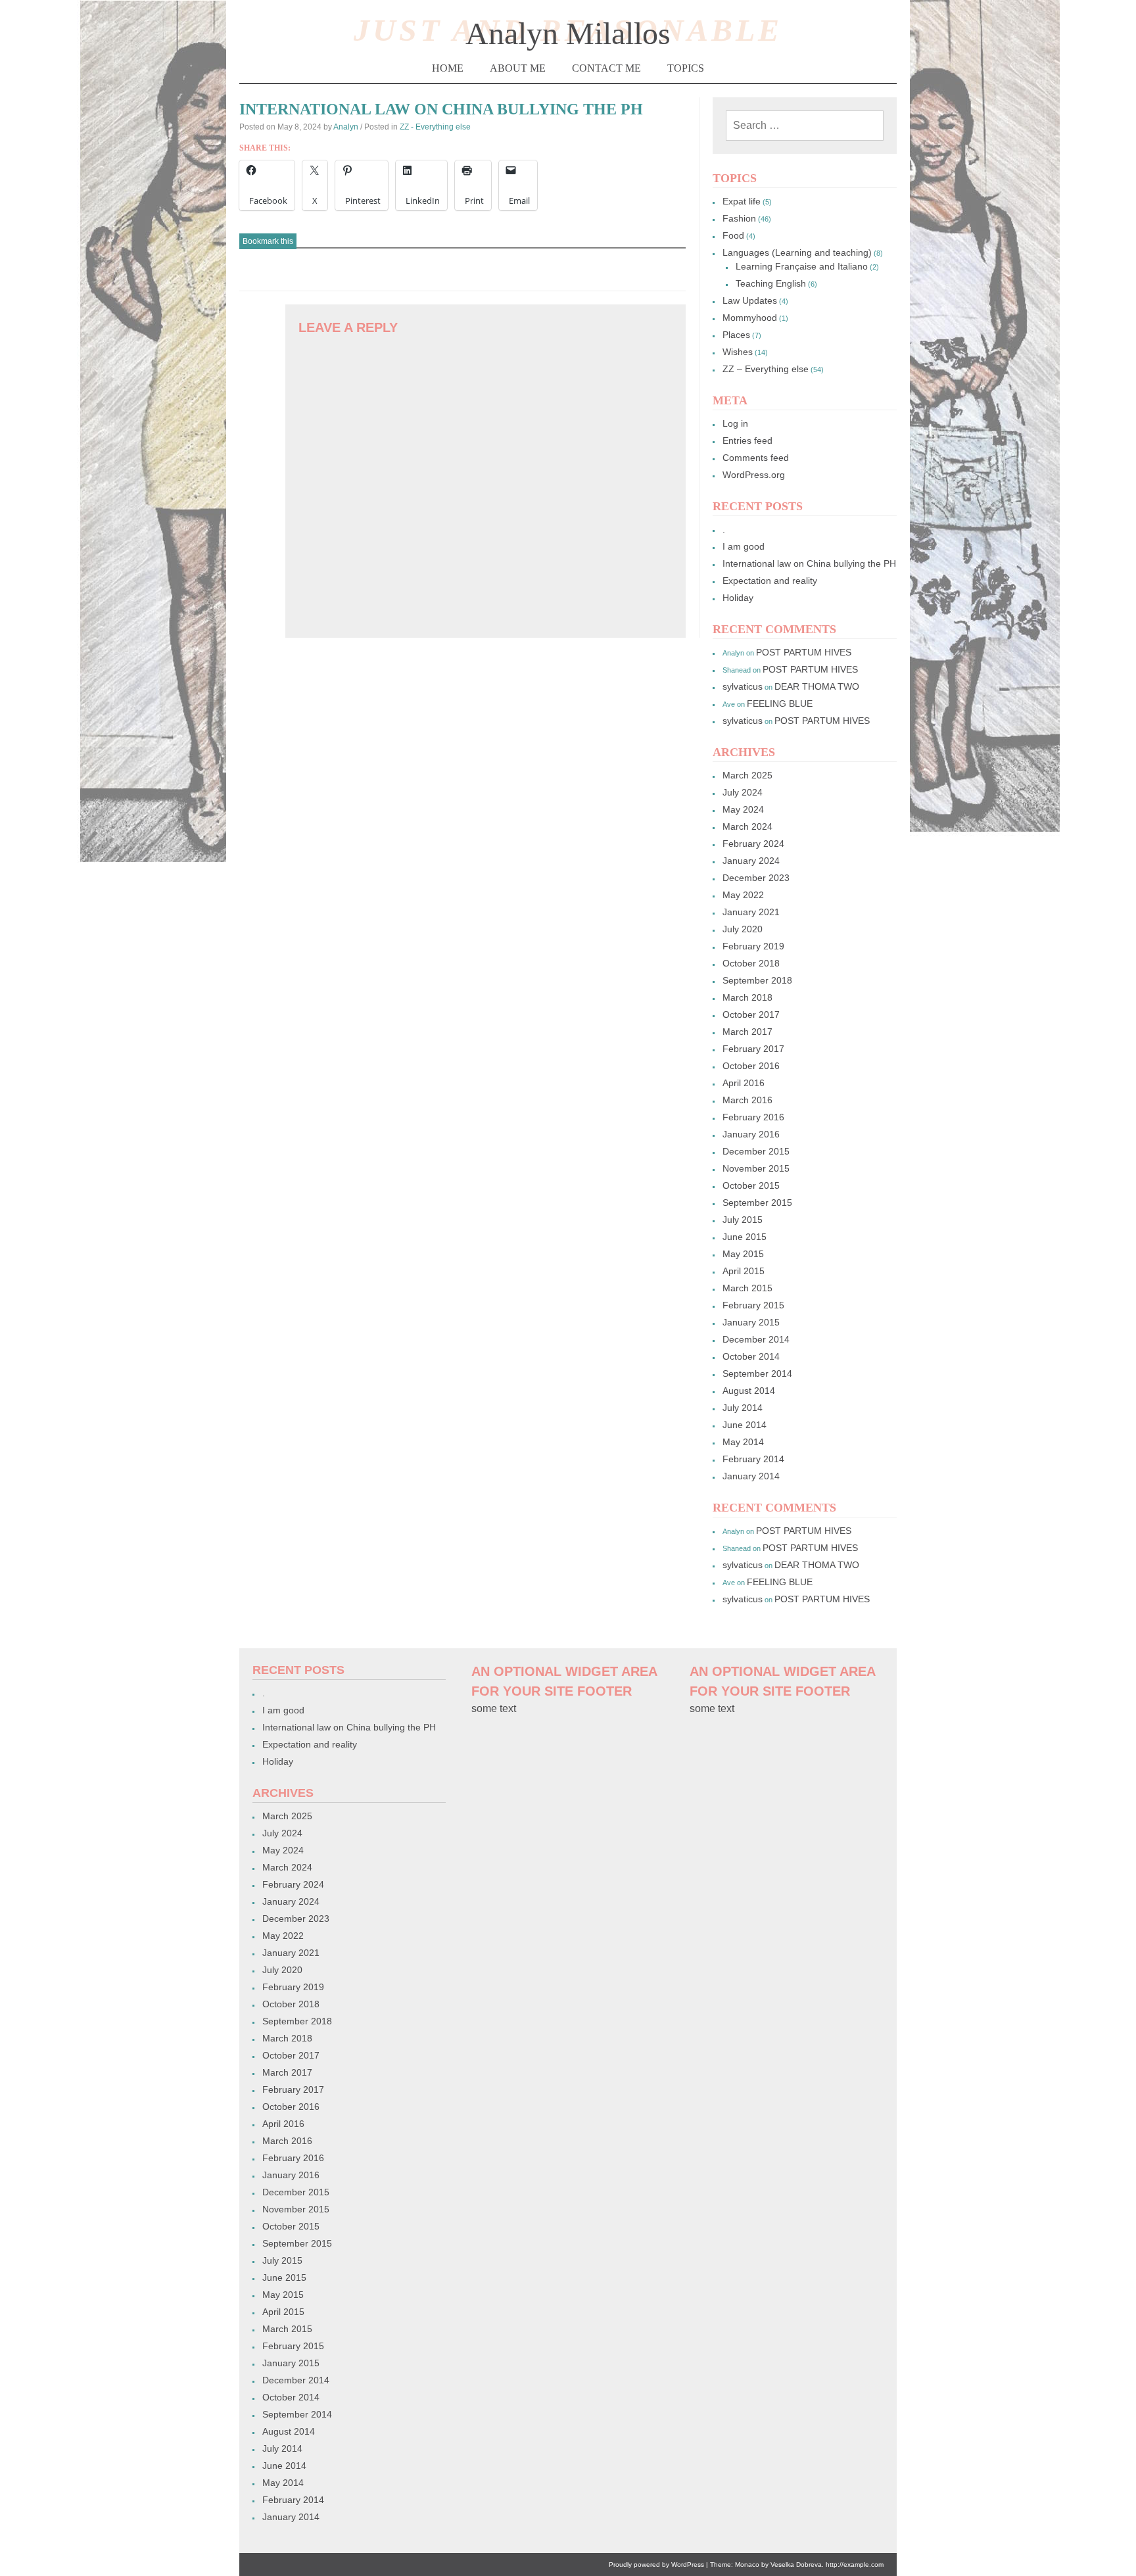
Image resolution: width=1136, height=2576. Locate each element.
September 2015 (757, 1203)
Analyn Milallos (568, 33)
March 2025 (747, 775)
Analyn (346, 127)
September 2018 (757, 980)
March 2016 (747, 1100)
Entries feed (747, 441)
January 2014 (751, 1476)
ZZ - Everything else (435, 127)
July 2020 (743, 929)
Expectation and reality (770, 581)
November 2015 (756, 1168)
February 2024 (753, 844)
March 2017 (747, 1032)
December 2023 (756, 878)
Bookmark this (268, 241)
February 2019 (753, 946)
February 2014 (753, 1459)
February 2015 (753, 1305)
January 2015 (751, 1322)
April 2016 (744, 1083)
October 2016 (751, 1066)
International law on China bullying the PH (809, 563)
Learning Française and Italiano (802, 266)
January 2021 (751, 912)
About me (518, 68)
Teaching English (771, 283)
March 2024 (747, 826)
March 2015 (747, 1288)
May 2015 (743, 1254)
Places (736, 335)
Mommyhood (750, 318)
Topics (686, 68)
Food (733, 235)
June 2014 (745, 1425)
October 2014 (751, 1356)
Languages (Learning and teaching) (797, 252)
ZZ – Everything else (766, 369)
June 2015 (745, 1237)
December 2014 (756, 1339)
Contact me (606, 68)
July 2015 (743, 1220)
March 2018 (747, 997)
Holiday (738, 598)
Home (448, 68)
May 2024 (743, 809)
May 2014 (743, 1442)
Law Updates (750, 300)
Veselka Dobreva (796, 2564)
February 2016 (753, 1117)
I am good (744, 546)
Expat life (742, 201)
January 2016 (751, 1134)
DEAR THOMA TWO (817, 686)
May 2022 (743, 895)
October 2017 (751, 1014)
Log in (735, 423)
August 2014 (749, 1391)
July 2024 (743, 792)
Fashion (739, 218)
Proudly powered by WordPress (656, 2564)
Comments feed (756, 458)
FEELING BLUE (780, 704)
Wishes (738, 352)
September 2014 (757, 1373)
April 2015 (744, 1271)
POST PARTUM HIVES (804, 652)
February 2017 (753, 1049)
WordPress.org (754, 475)
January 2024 (751, 861)
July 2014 (743, 1408)
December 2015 (756, 1151)
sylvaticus (743, 686)
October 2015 (751, 1185)
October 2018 (751, 963)
